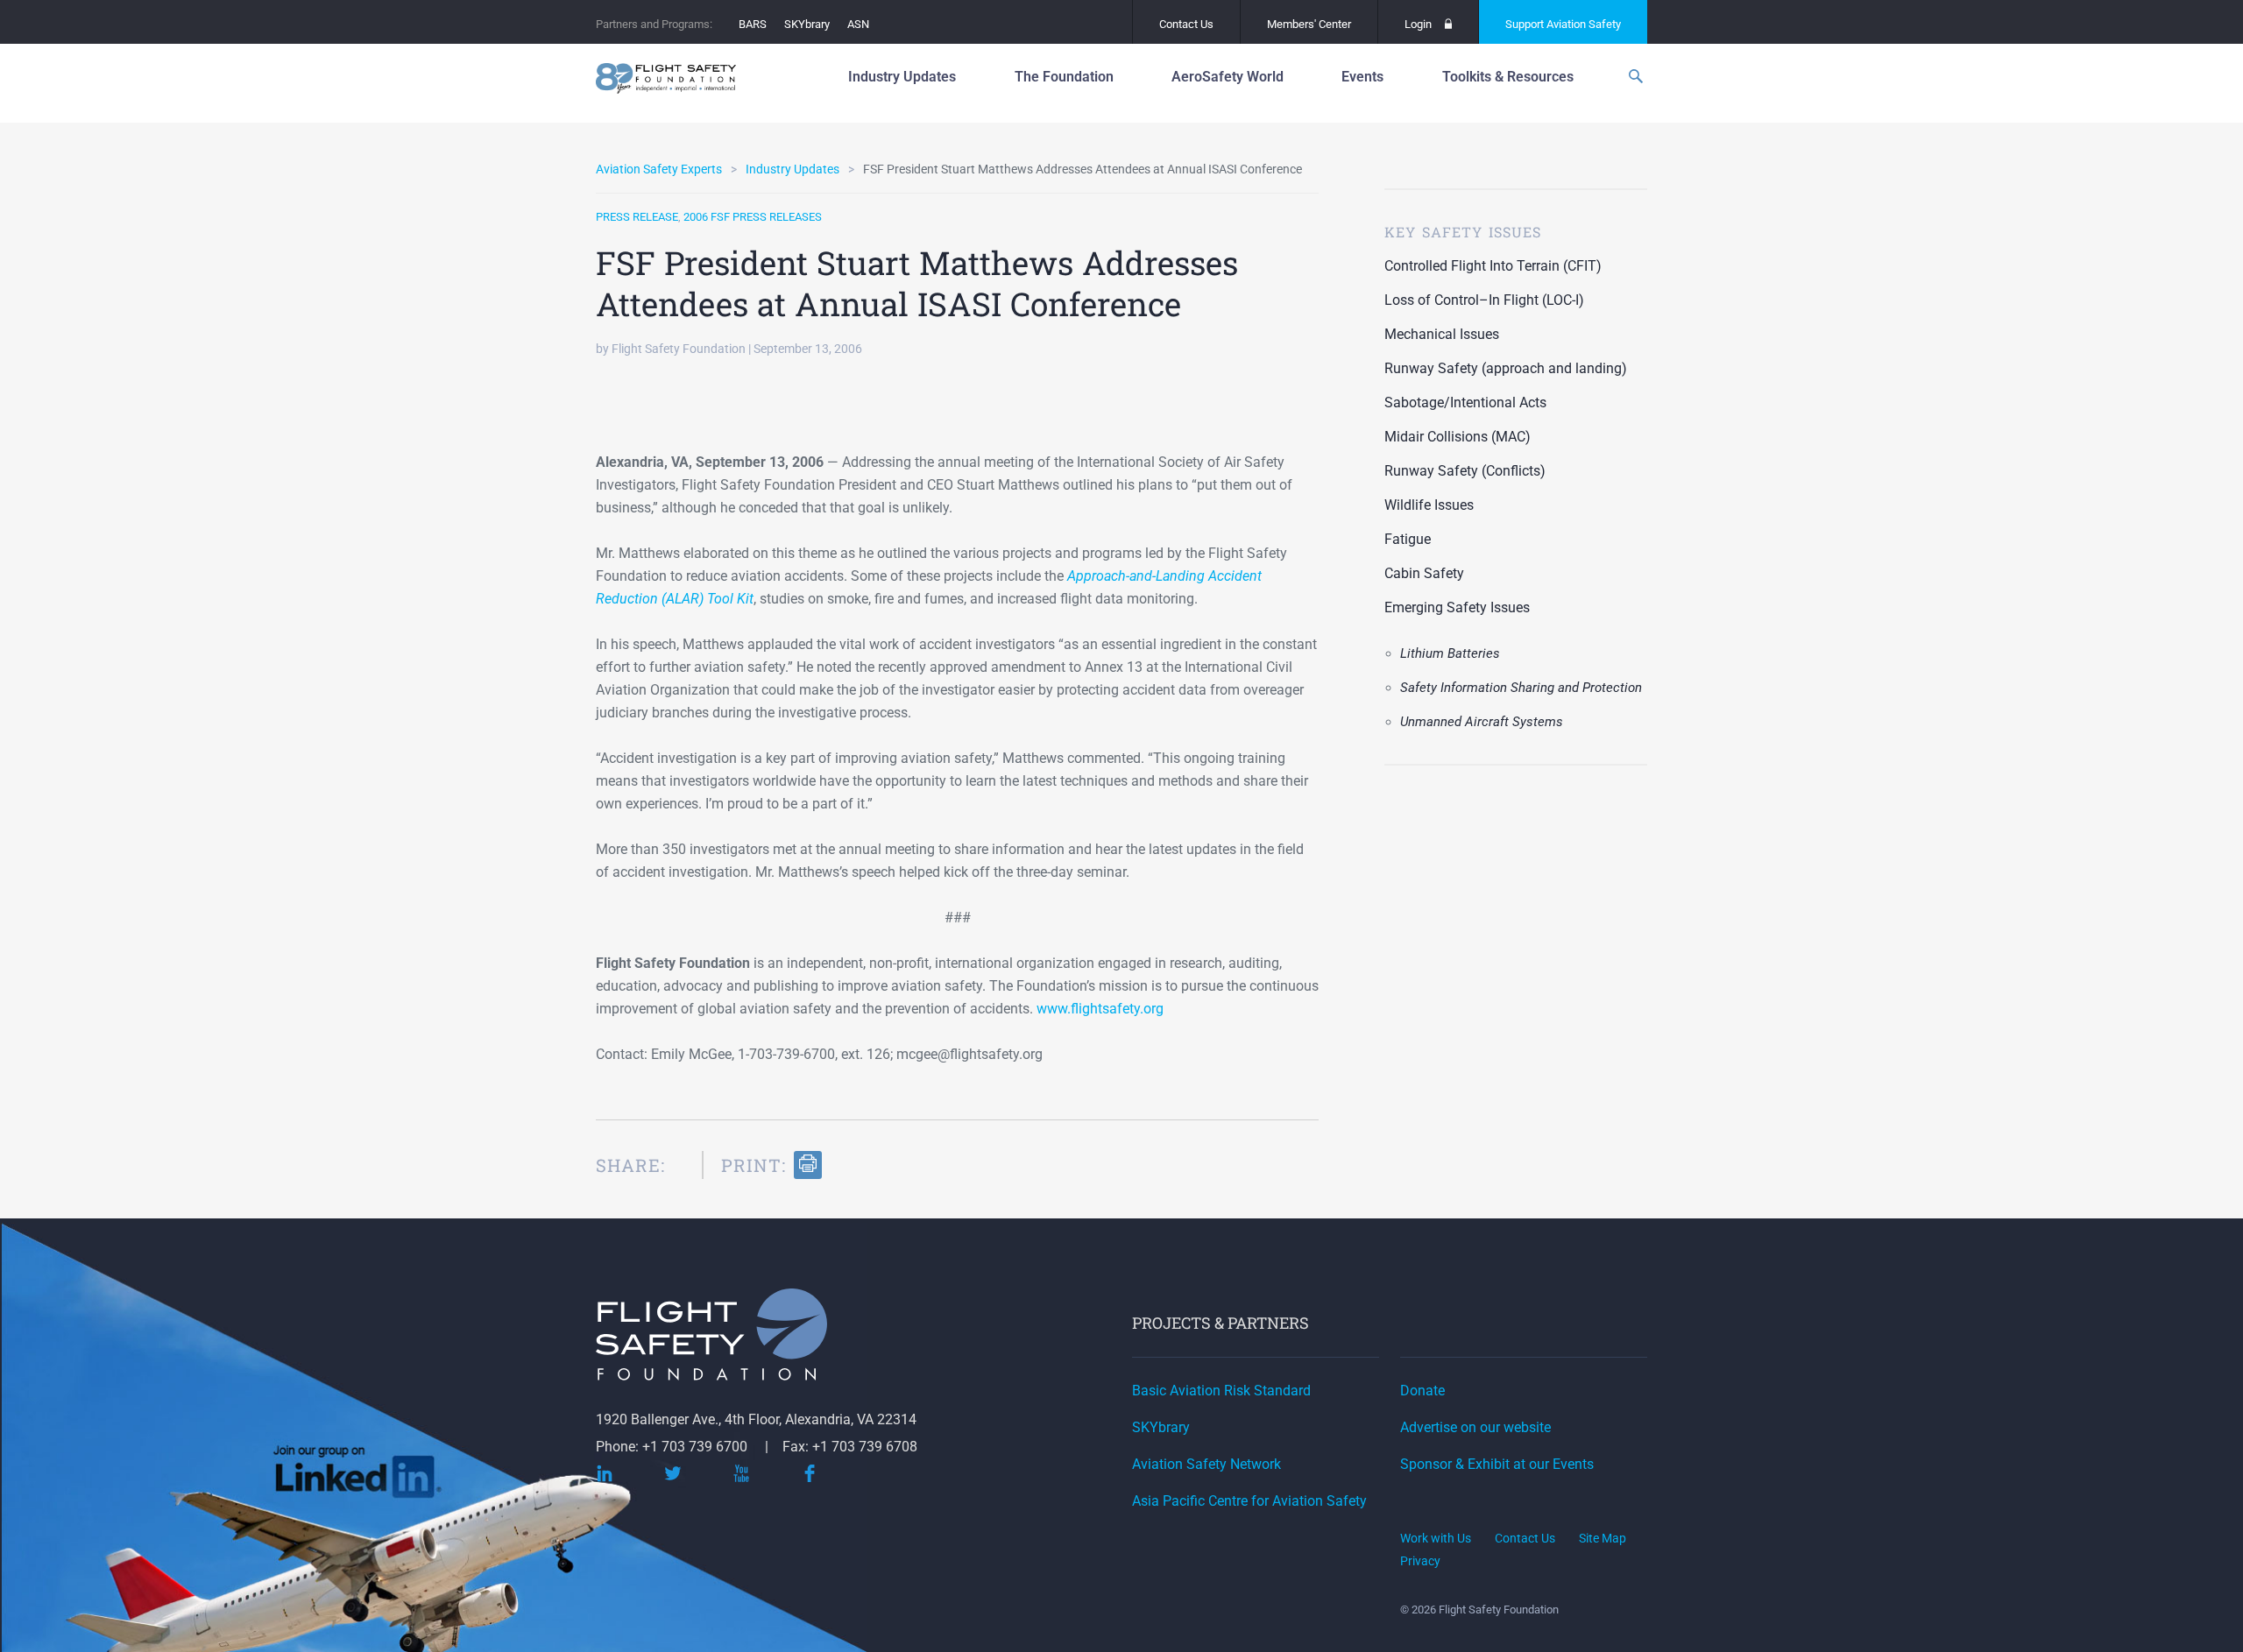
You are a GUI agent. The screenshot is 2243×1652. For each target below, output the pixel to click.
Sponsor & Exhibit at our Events (1497, 1464)
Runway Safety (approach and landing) (1506, 368)
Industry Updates (792, 169)
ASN (858, 24)
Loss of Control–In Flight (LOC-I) (1484, 300)
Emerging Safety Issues (1457, 607)
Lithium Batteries (1450, 653)
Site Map (1603, 1538)
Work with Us (1436, 1538)
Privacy (1420, 1561)
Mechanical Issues (1442, 334)
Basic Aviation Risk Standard (1221, 1391)
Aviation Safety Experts (659, 169)
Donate (1422, 1391)
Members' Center (1309, 24)
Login (1418, 24)
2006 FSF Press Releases (753, 217)
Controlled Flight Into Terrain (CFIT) (1493, 266)
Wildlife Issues (1429, 505)
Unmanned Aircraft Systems (1482, 722)
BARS (753, 24)
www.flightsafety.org (1100, 1009)
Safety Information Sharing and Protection (1521, 688)
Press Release (637, 217)
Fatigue (1408, 539)
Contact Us (1186, 24)
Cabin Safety (1424, 573)
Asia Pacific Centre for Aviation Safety (1249, 1501)
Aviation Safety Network (1206, 1464)
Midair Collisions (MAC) (1458, 437)
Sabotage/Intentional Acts (1465, 402)
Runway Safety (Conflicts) (1465, 471)
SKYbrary (807, 24)
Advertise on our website (1475, 1427)
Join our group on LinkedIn (358, 1478)
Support (1563, 24)
